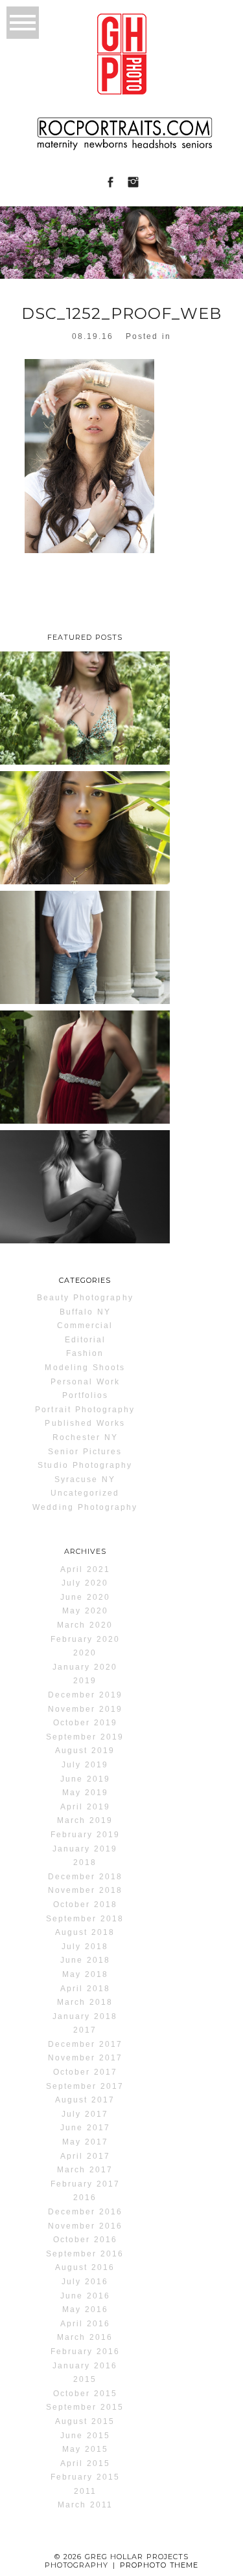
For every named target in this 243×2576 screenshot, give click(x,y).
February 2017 (85, 2184)
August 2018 (85, 1932)
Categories (85, 1280)
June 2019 (85, 1779)
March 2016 (85, 2337)
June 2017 (85, 2128)
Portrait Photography (85, 1410)
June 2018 (85, 1960)
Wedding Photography (85, 1507)
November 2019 (85, 1709)
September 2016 (85, 2254)
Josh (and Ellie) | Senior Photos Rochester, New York (84, 957)
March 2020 (85, 1625)
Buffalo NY (85, 1312)
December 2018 (85, 1877)
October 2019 (85, 1723)
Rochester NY (85, 1437)
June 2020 (85, 1597)
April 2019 (85, 1807)
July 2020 (85, 1583)
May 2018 (85, 1974)
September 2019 (85, 1737)
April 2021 (85, 1569)
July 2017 (85, 2114)
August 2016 (85, 2267)
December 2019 (85, 1695)
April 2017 (85, 2156)
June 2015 (85, 2436)
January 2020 (85, 1667)
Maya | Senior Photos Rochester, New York (84, 1187)
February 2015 (85, 2477)
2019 (85, 1681)
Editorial (85, 1340)
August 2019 (85, 1751)
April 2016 (85, 2324)
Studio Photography (85, 1465)
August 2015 (85, 2421)
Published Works (85, 1423)
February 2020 (85, 1639)
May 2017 (85, 2142)
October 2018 (85, 1905)
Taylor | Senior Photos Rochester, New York (84, 708)
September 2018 (85, 1919)
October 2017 (85, 2072)
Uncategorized (85, 1493)
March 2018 (85, 2002)
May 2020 (85, 1611)
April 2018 (85, 1989)
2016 (85, 2198)
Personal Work (85, 1382)
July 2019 (85, 1765)
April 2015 (85, 2463)
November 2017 (85, 2058)
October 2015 (85, 2394)
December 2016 (85, 2212)
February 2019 (85, 1835)
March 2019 (85, 1820)
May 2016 (85, 2309)
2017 (85, 2030)
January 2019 (85, 1849)
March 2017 (85, 2170)
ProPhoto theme (159, 2565)
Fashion (85, 1353)
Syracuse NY (85, 1479)
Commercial (85, 1326)
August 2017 (85, 2100)
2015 (85, 2379)
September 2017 (85, 2086)
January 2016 (85, 2366)
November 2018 (85, 1890)
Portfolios (85, 1395)
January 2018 (85, 2016)
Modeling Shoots (85, 1368)
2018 (85, 1862)
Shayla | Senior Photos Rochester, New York (84, 828)
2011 (85, 2491)
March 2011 (85, 2505)
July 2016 (85, 2282)
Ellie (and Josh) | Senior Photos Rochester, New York (84, 1076)
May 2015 (85, 2449)
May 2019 (85, 1793)
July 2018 (85, 1947)
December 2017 (85, 2044)
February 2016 (85, 2352)
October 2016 (85, 2240)
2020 (85, 1653)
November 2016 (85, 2226)
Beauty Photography (85, 1298)
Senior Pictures (85, 1452)
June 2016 (85, 2296)
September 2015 (85, 2407)
